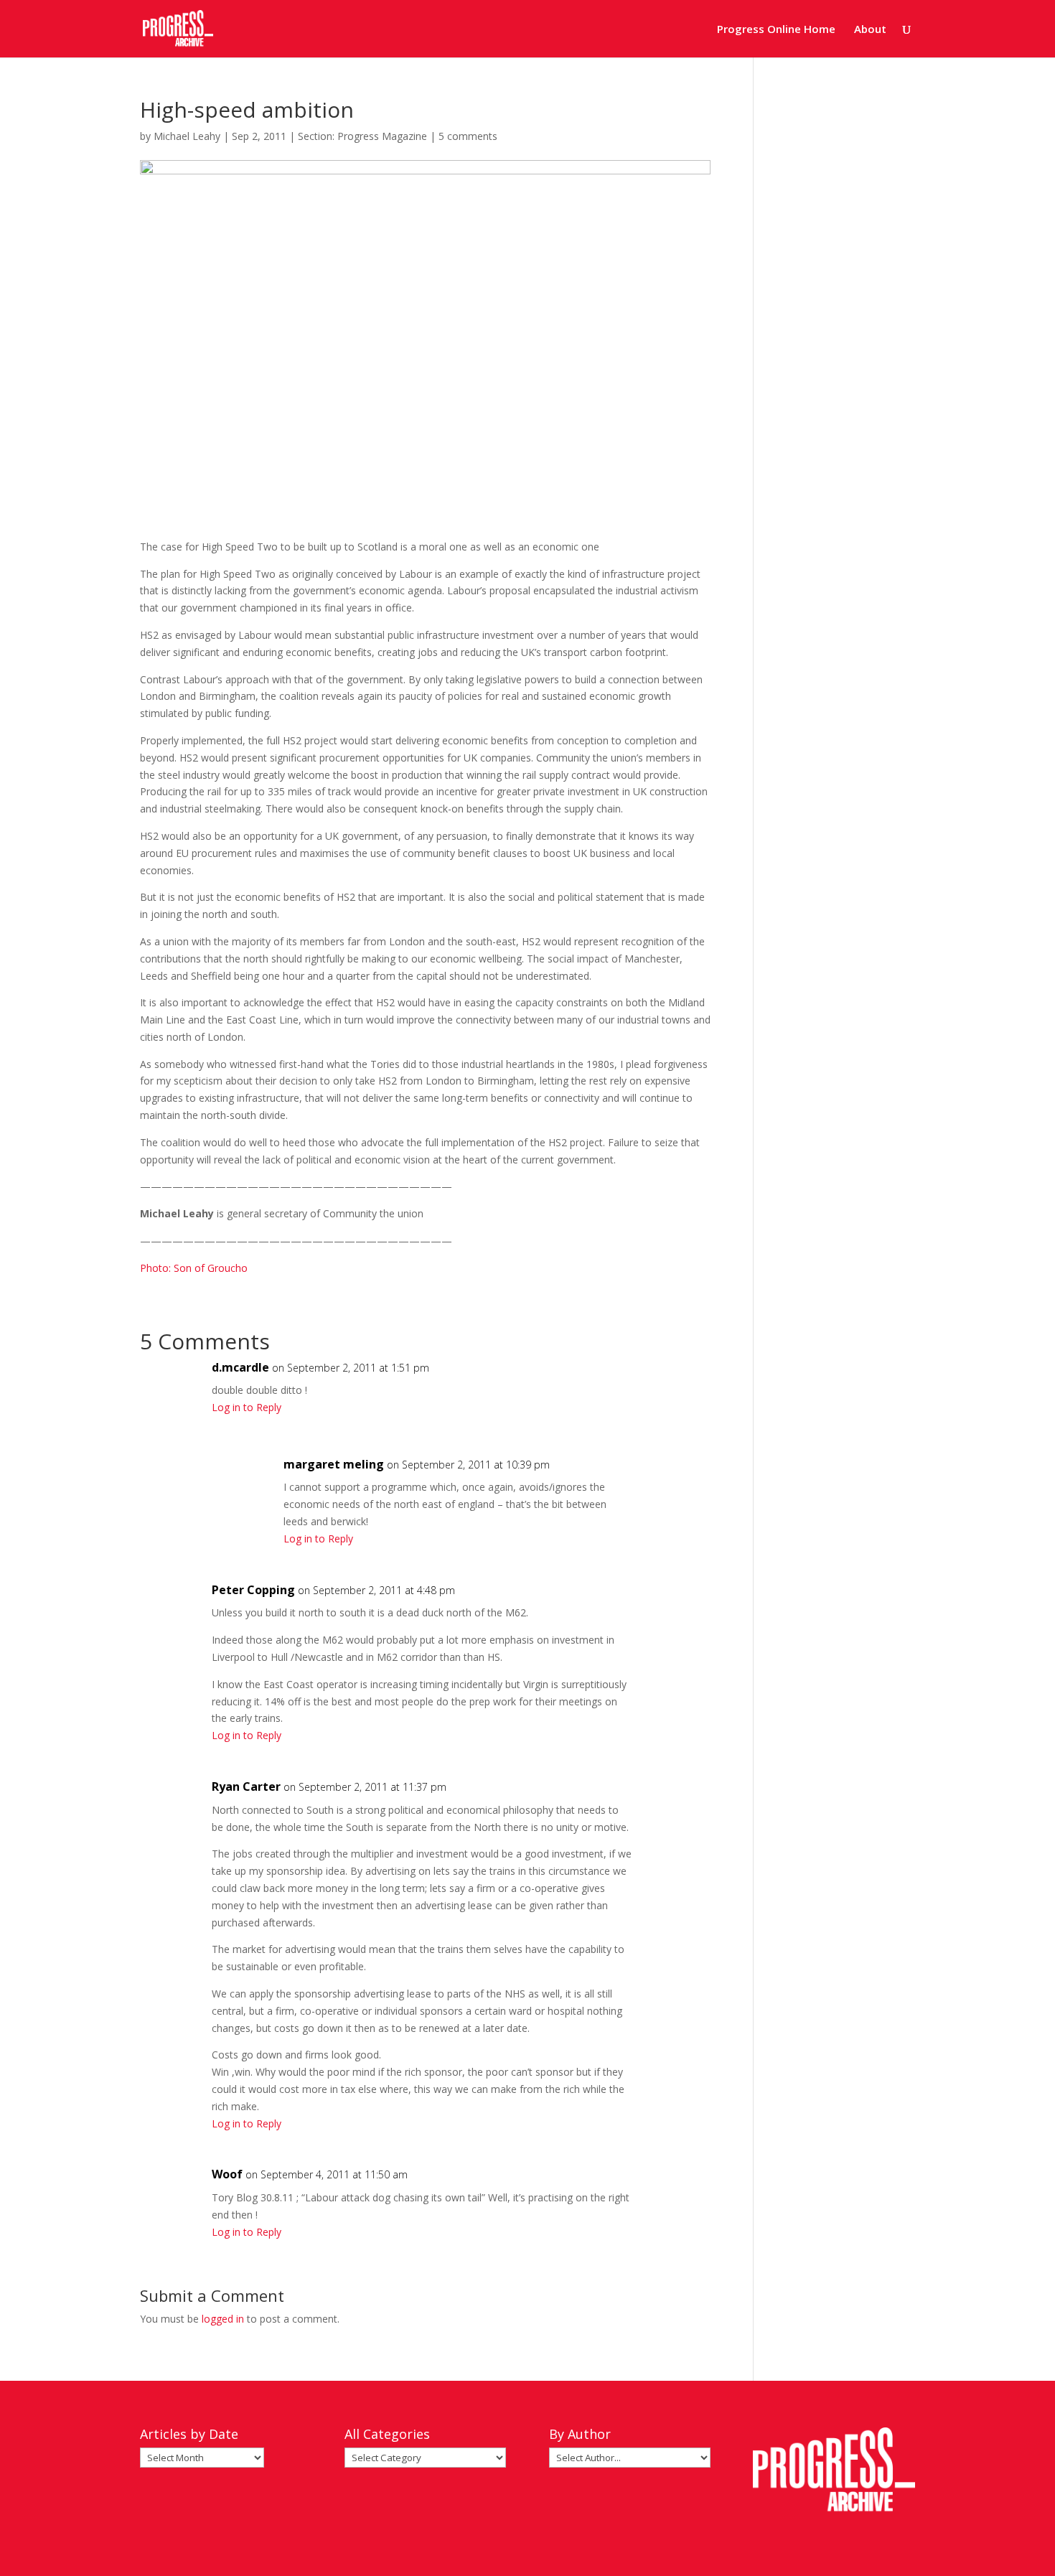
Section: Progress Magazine (362, 136)
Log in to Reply (247, 1407)
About (870, 30)
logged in (223, 2319)
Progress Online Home (776, 30)
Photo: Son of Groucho (194, 1268)
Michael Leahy (187, 136)
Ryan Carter (246, 1786)
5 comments (468, 136)
